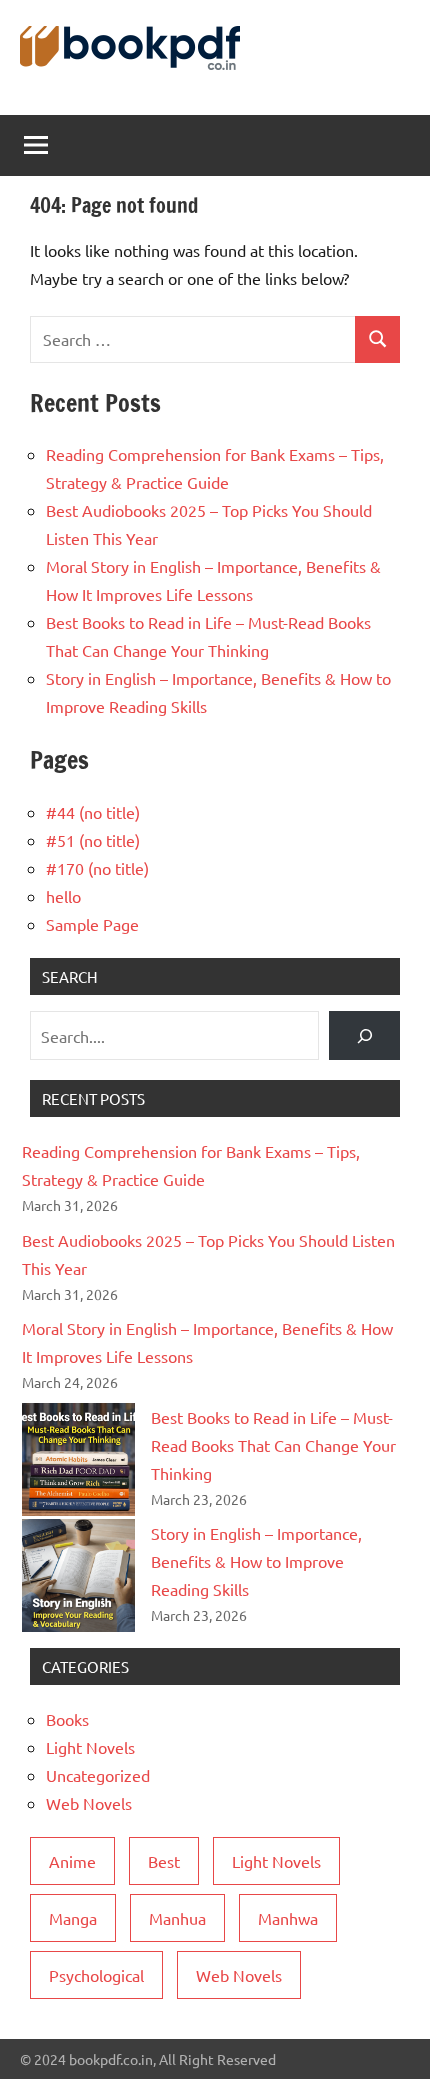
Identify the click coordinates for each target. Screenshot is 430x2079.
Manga (73, 1918)
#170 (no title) (97, 868)
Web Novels (89, 1803)
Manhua (177, 1918)
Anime (72, 1861)
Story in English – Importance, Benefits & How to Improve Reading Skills (256, 1561)
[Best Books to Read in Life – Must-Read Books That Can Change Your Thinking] (78, 1459)
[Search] (364, 1035)
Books (67, 1719)
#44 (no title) (93, 812)
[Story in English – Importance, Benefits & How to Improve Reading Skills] (78, 1575)
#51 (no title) (93, 840)
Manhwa (288, 1918)
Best (164, 1861)
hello (63, 896)
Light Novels (90, 1747)
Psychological (96, 1975)
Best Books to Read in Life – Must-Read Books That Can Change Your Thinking (273, 1445)
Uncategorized (98, 1775)
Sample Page (92, 924)
